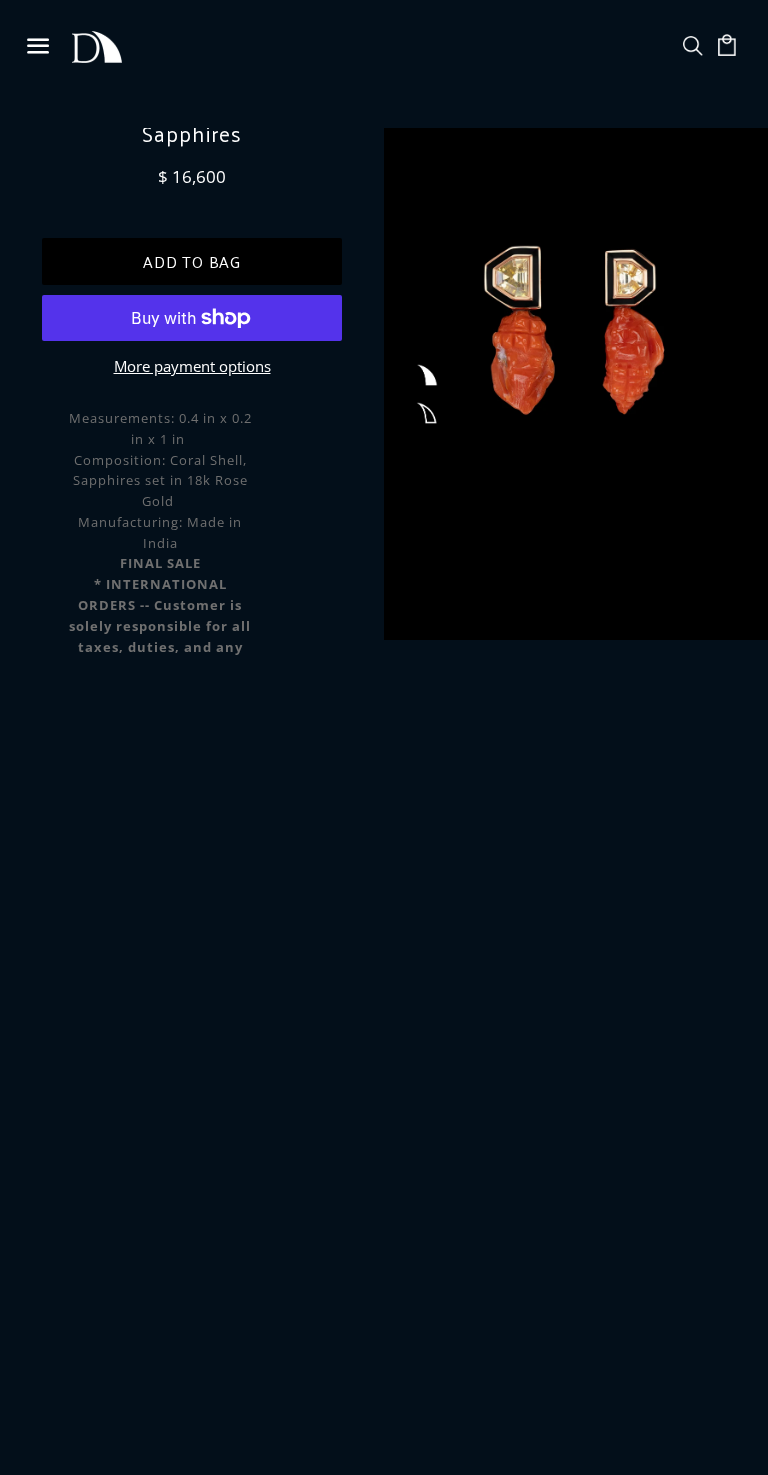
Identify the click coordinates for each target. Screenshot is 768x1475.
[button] (426, 376)
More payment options (192, 366)
